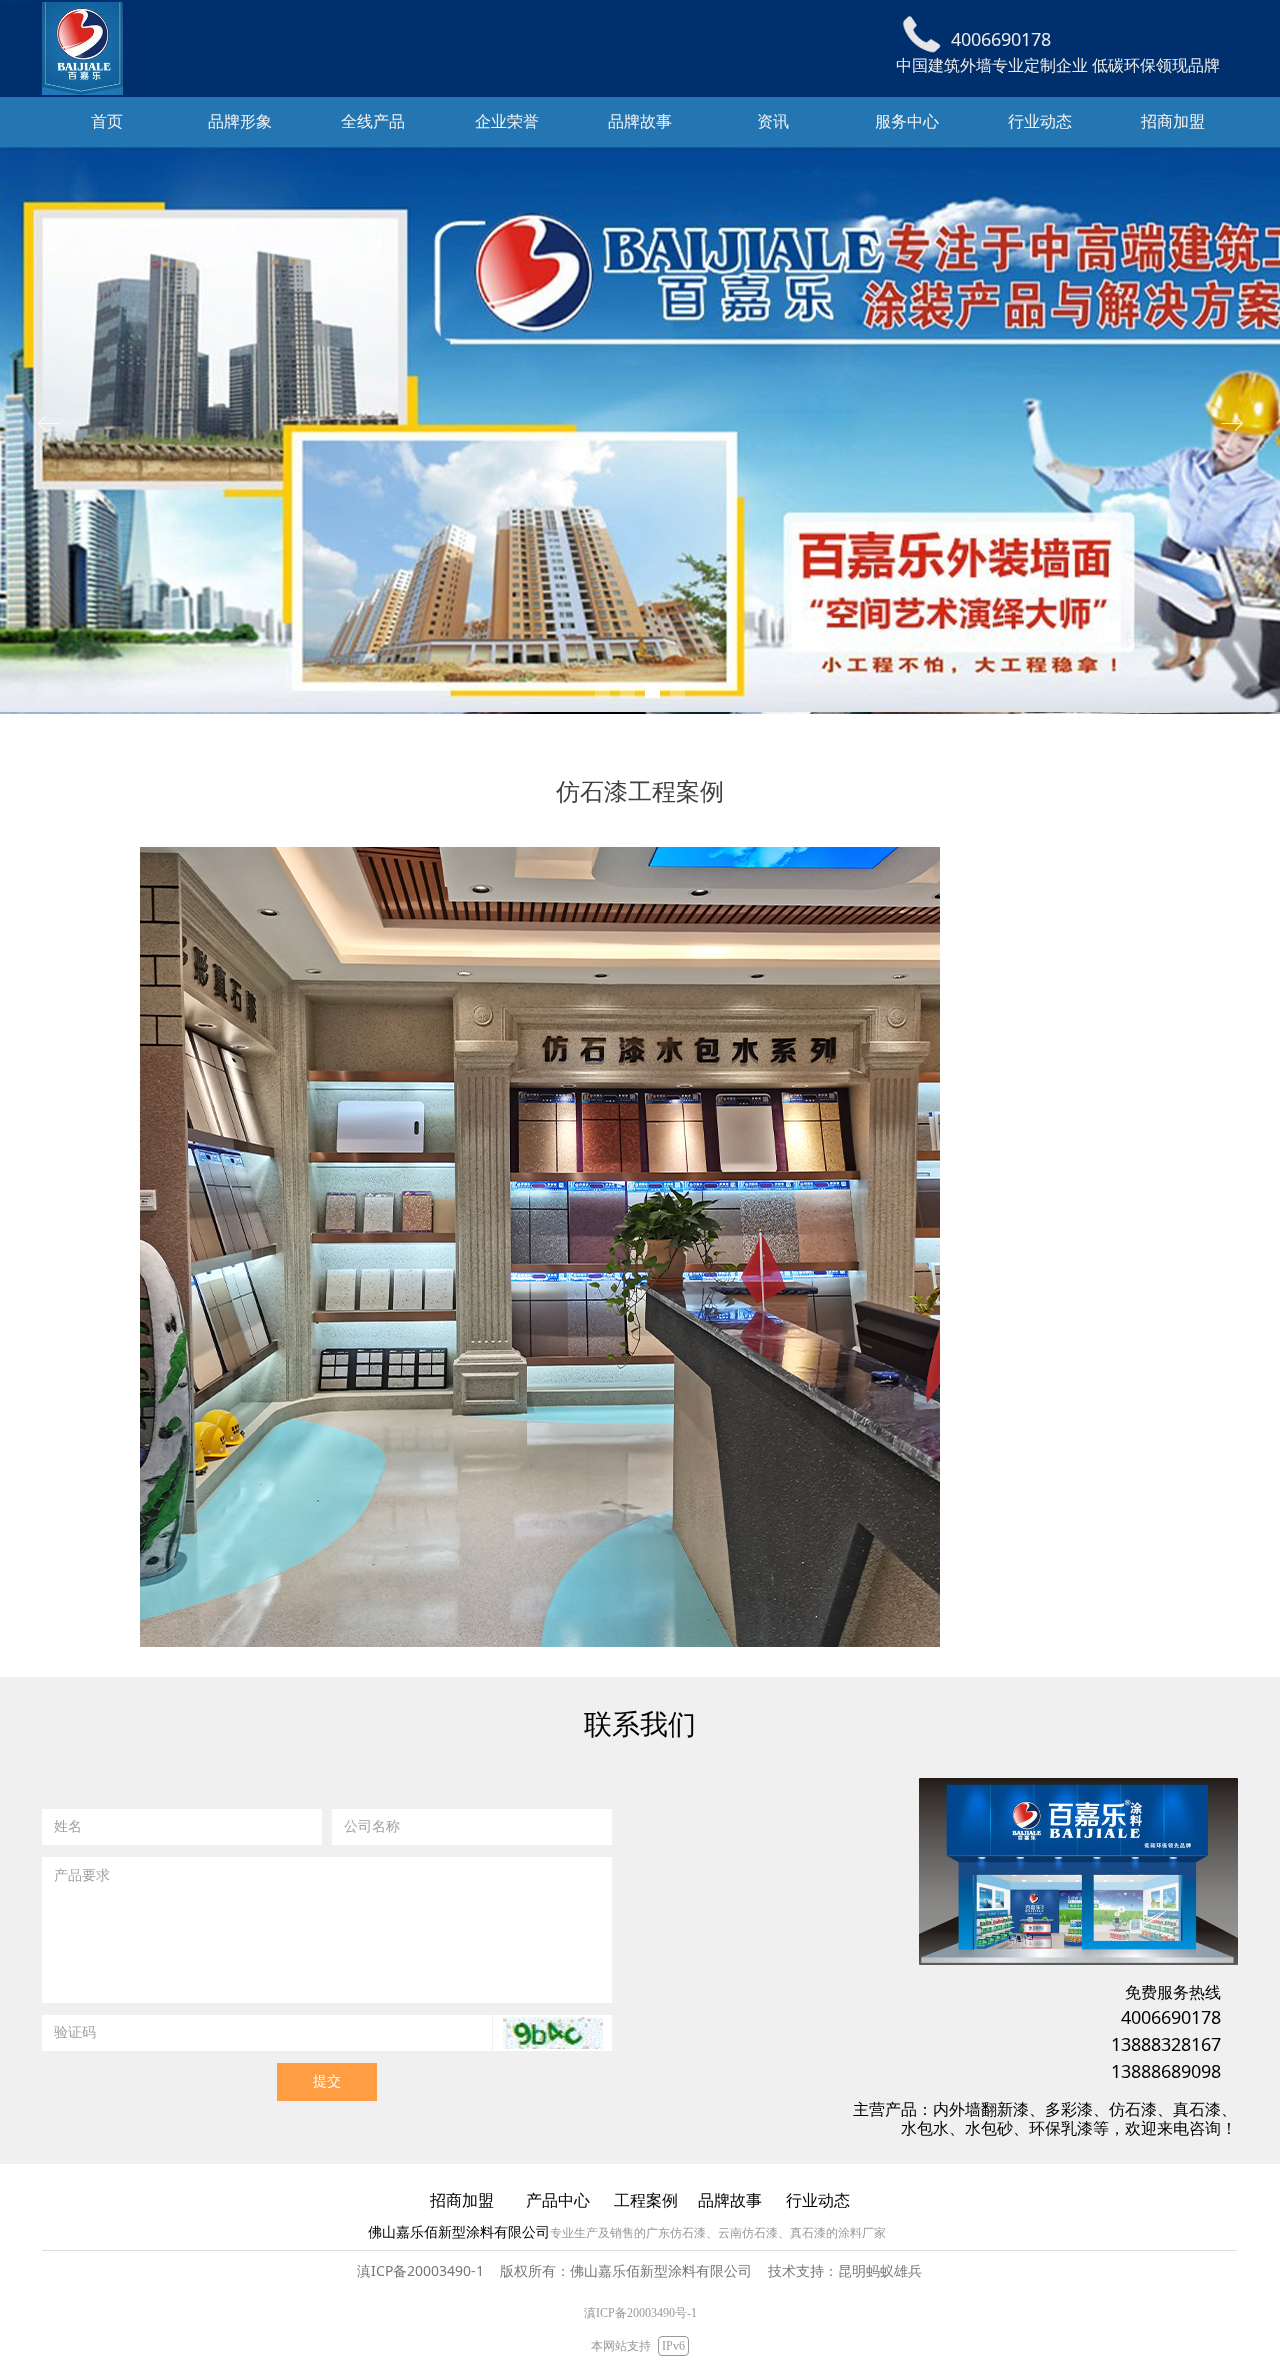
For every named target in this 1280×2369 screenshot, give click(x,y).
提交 (327, 2081)
